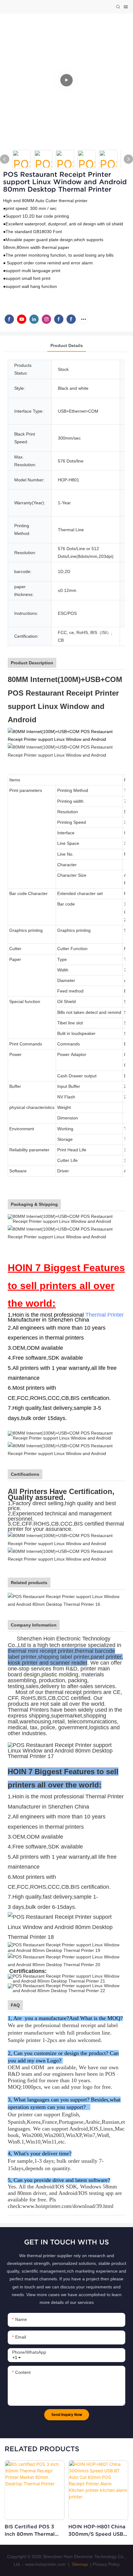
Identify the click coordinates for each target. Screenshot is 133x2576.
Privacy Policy (106, 2564)
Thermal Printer (105, 1315)
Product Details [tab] (67, 345)
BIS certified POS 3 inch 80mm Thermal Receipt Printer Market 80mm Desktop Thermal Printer (34, 2531)
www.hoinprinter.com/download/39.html (68, 2206)
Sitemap (79, 2564)
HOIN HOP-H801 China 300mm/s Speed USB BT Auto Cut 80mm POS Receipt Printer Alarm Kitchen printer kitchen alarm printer (97, 2531)
